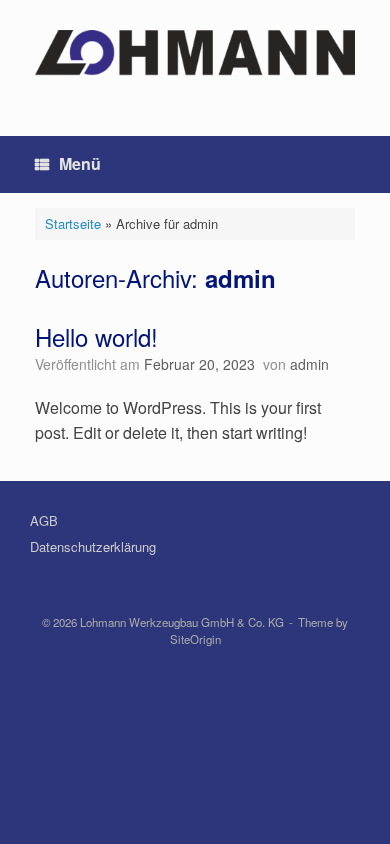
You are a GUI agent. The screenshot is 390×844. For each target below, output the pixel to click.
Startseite (73, 223)
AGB (44, 520)
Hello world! (96, 336)
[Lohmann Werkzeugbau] (195, 53)
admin (240, 278)
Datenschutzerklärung (93, 546)
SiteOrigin (195, 639)
